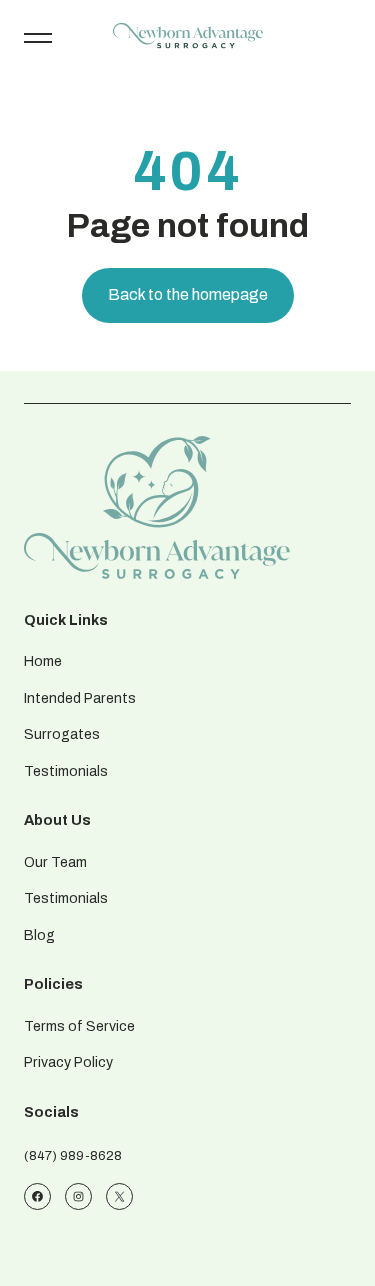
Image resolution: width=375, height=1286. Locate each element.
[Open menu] (38, 36)
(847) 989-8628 (73, 1156)
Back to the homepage (188, 294)
